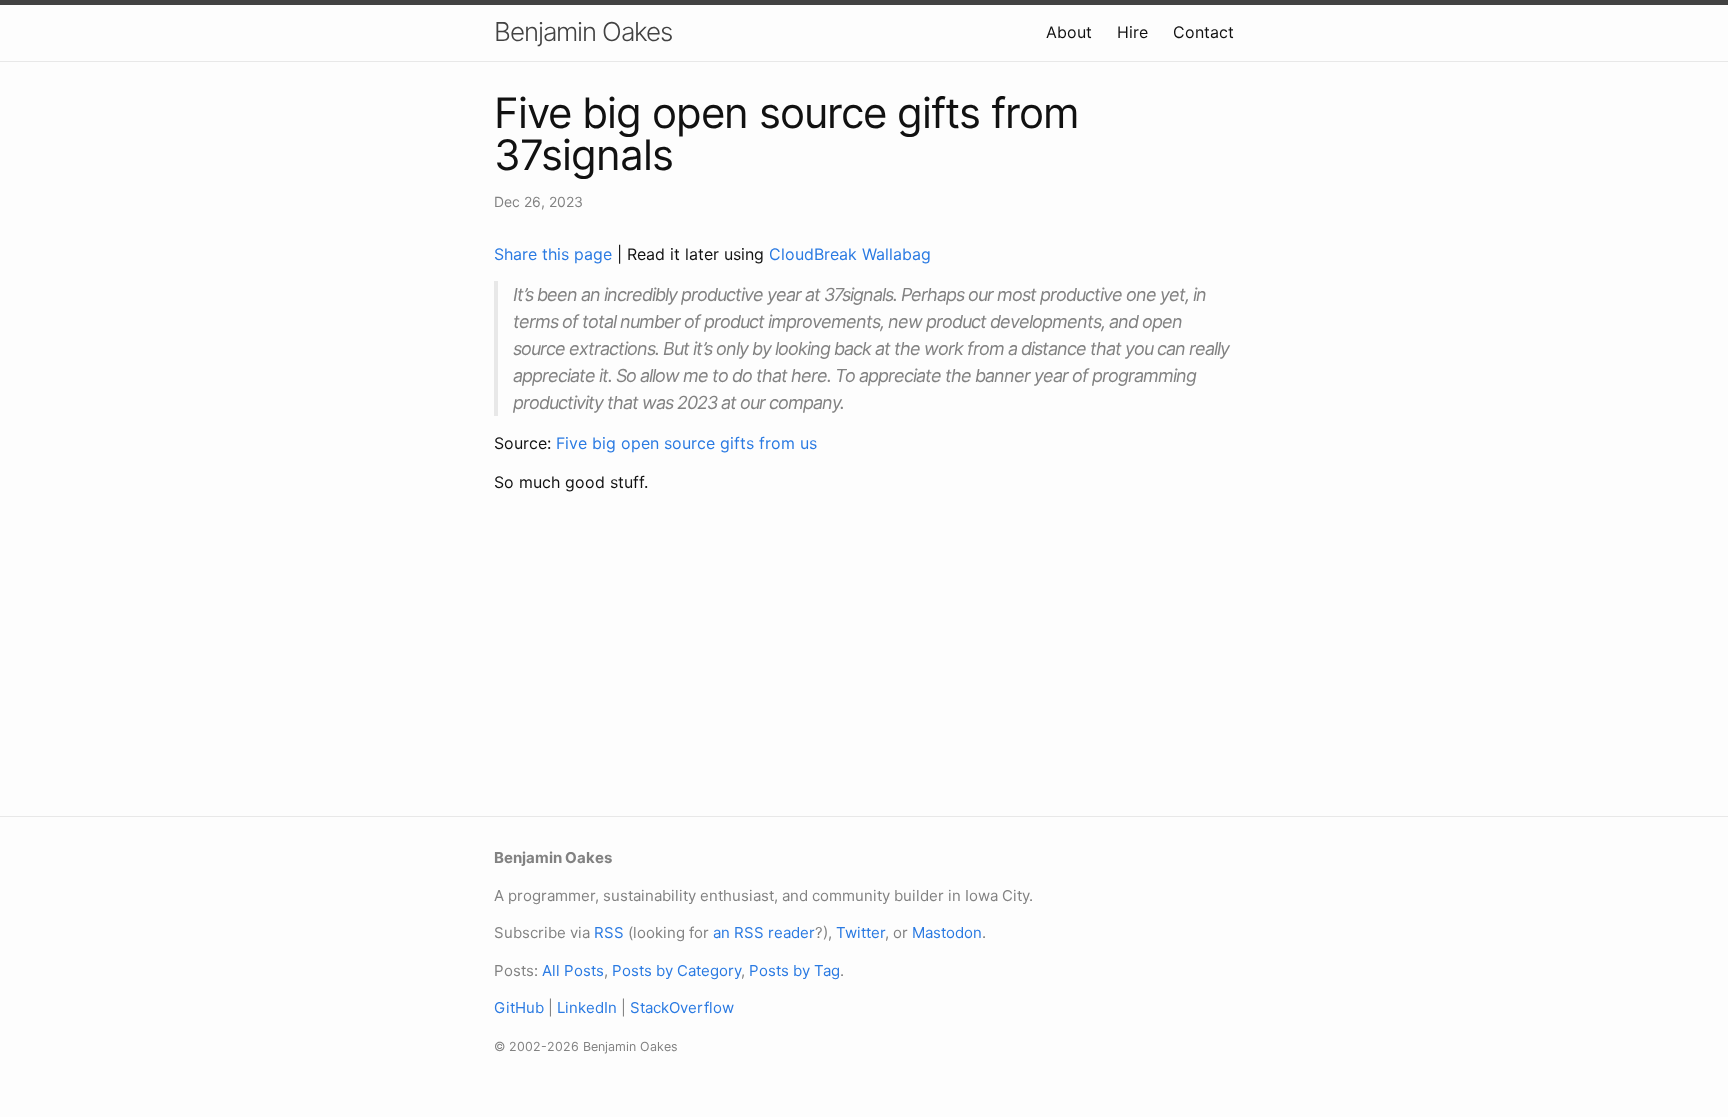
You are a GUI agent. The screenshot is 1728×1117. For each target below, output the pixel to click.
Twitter (860, 932)
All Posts (573, 970)
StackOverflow (682, 1007)
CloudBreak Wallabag (850, 254)
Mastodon (947, 932)
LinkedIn (587, 1007)
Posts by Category (676, 970)
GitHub (519, 1007)
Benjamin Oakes (583, 31)
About (1069, 32)
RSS (609, 932)
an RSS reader (764, 932)
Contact (1203, 32)
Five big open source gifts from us (686, 443)
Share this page (555, 254)
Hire (1132, 32)
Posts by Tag (794, 970)
